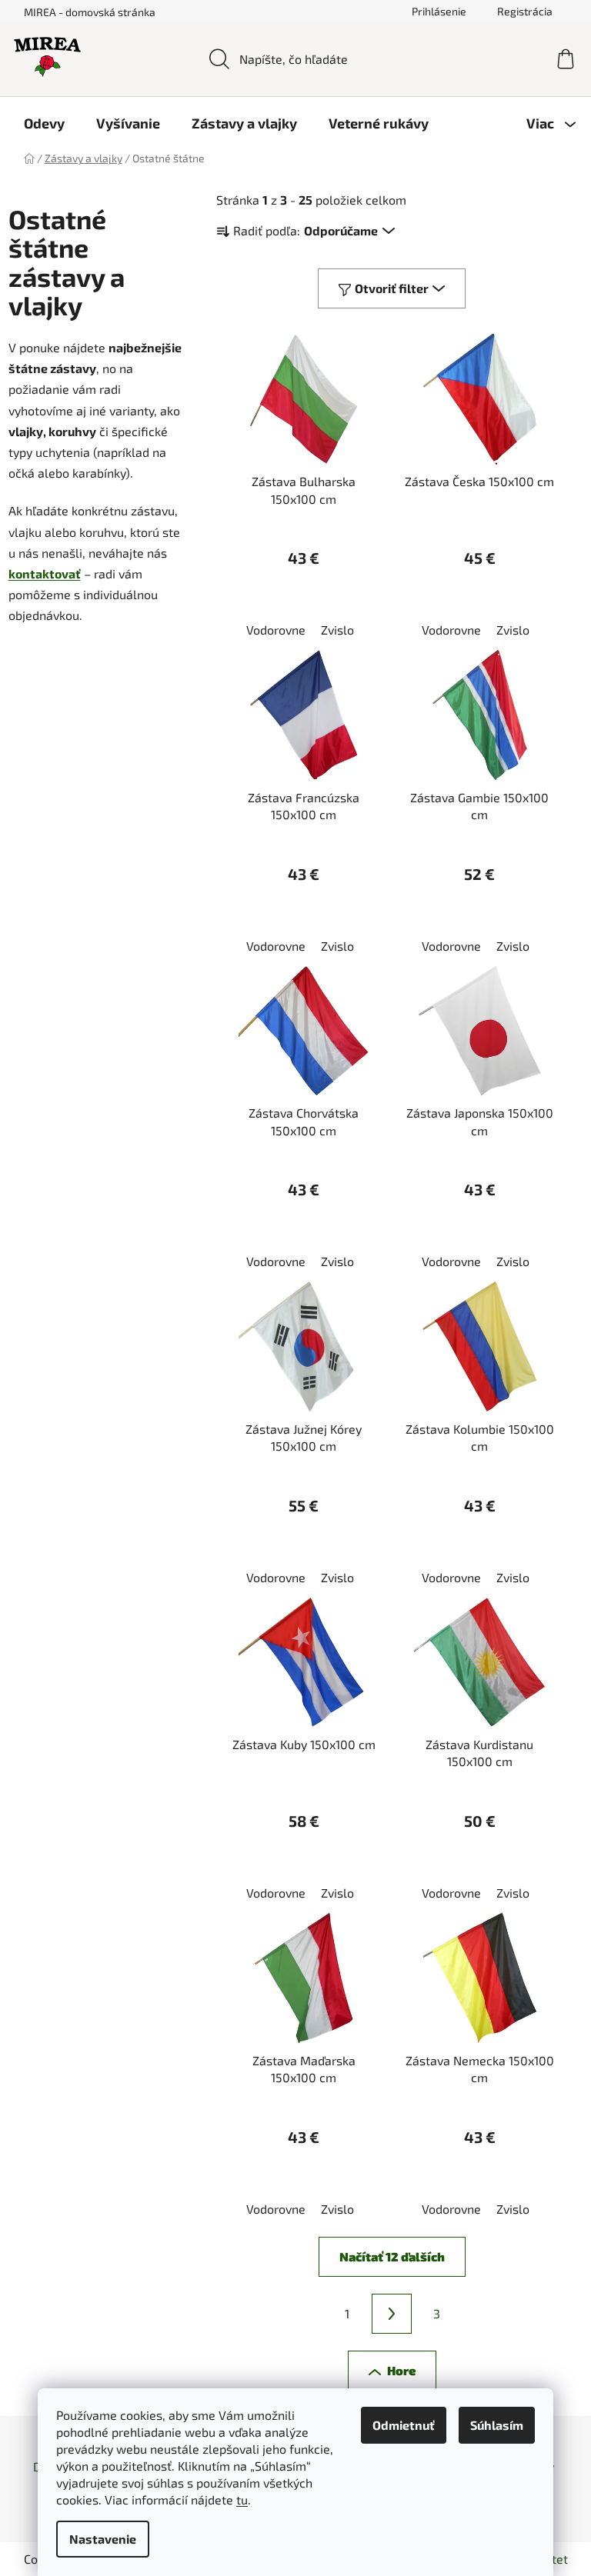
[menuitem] (44, 123)
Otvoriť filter (392, 288)
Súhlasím (497, 2425)
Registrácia (525, 11)
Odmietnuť (404, 2425)
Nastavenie (103, 2539)
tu (242, 2499)
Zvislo (337, 630)
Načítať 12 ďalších (392, 2256)
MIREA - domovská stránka (90, 12)
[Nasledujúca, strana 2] (392, 2314)
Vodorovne (276, 630)
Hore (401, 2370)
